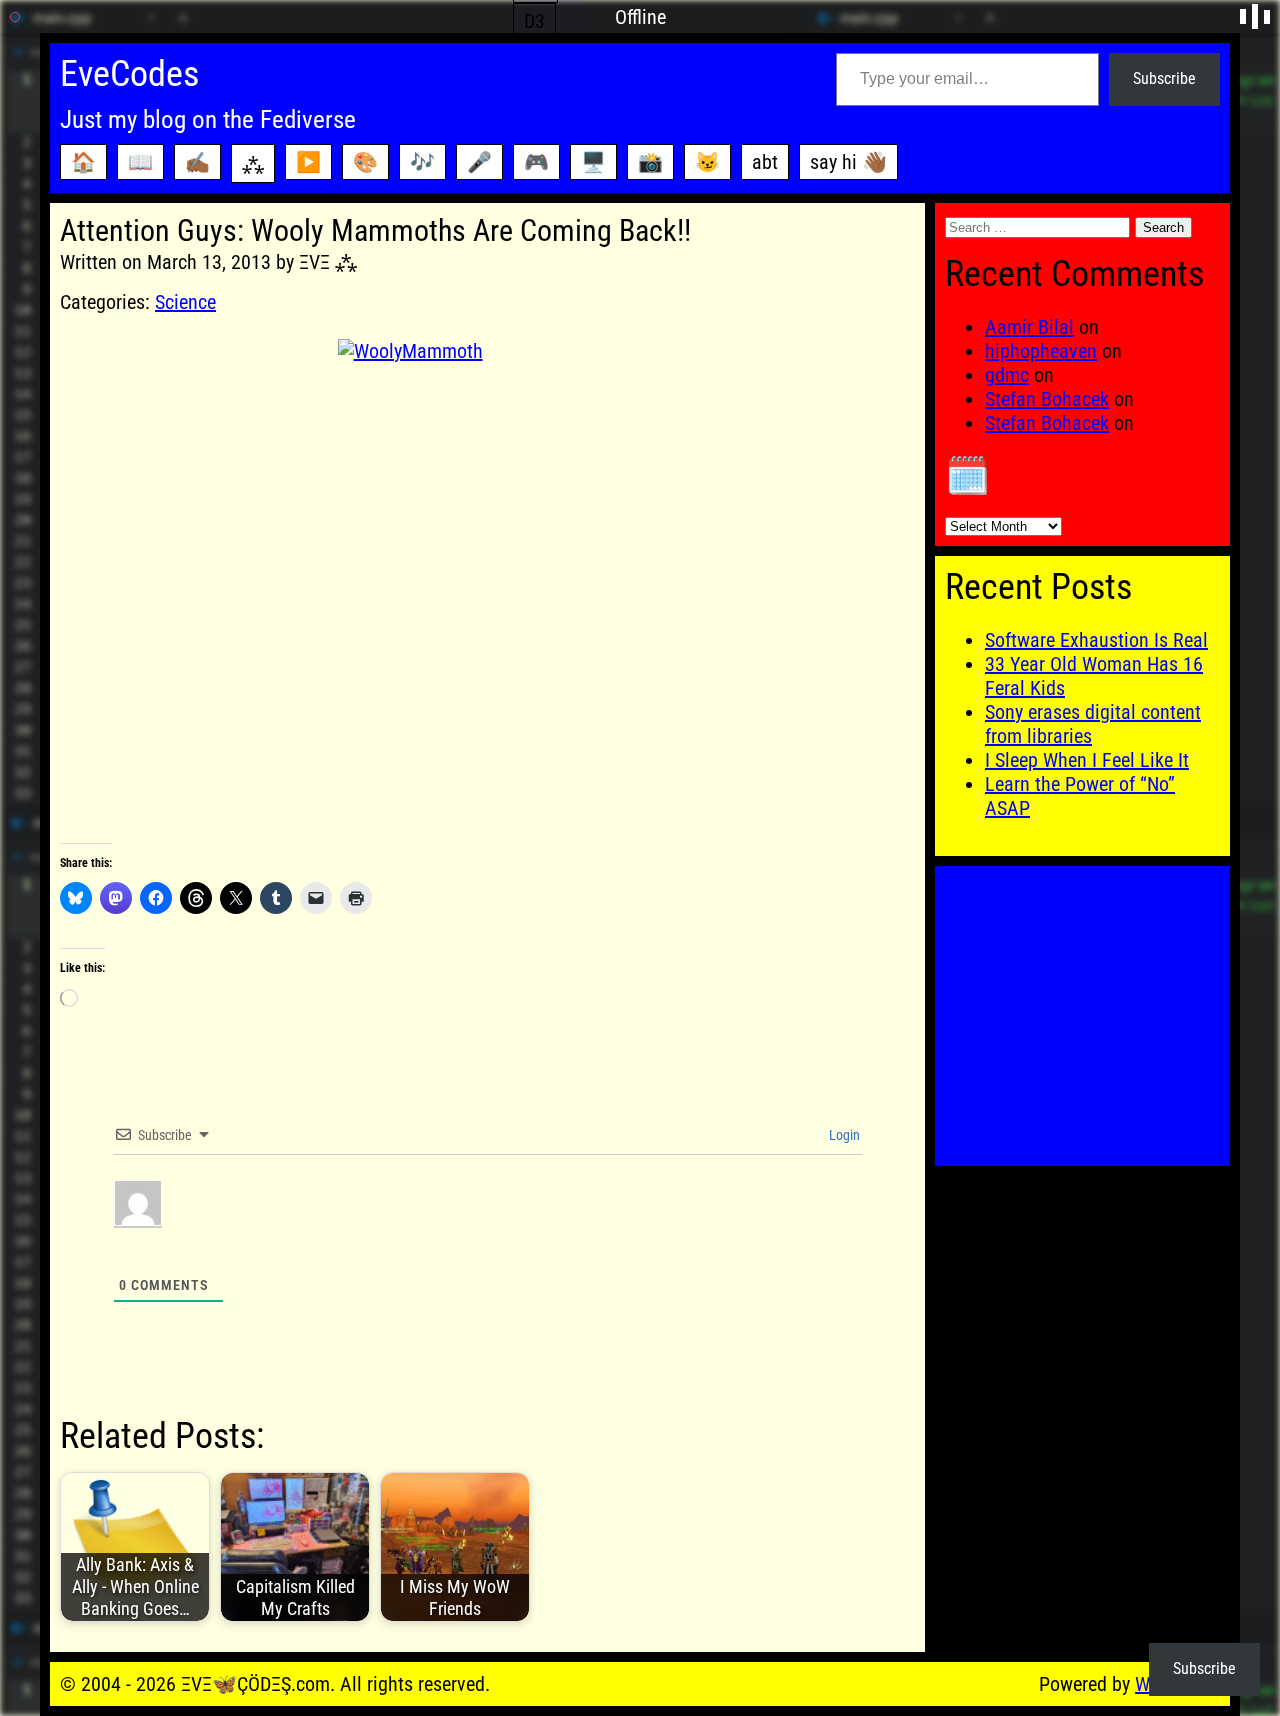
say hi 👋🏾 (848, 162)
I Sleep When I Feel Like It (1087, 760)
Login (843, 1135)
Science (185, 302)
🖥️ (593, 162)
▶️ (308, 162)
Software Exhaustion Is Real (1096, 640)
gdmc (1007, 375)
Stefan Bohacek (1047, 399)
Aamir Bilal (1029, 327)
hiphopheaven (1041, 351)
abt (765, 162)
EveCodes (129, 74)
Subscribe (1164, 78)
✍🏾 (197, 162)
